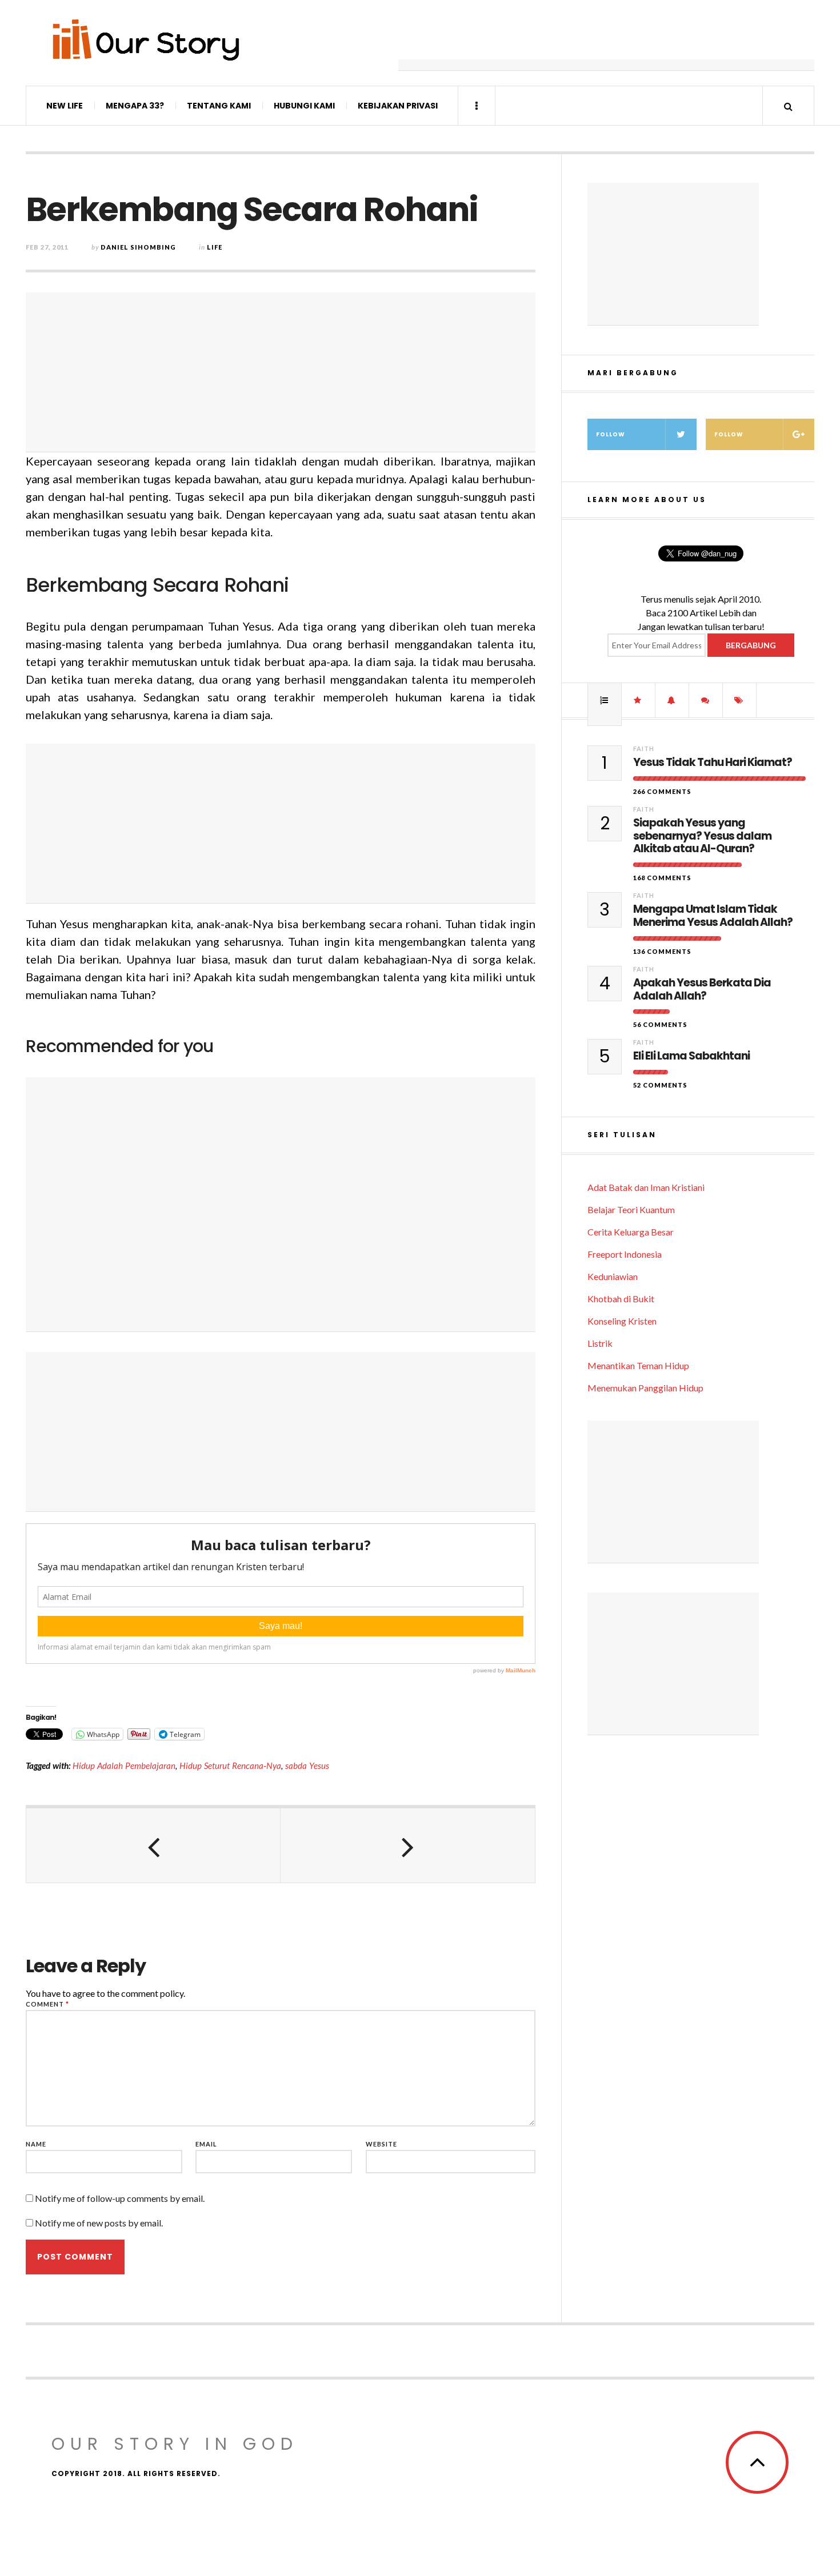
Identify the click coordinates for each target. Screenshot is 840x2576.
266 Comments (662, 791)
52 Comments (660, 1085)
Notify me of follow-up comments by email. (120, 2198)
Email (206, 2144)
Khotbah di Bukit (621, 1299)
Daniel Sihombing (138, 247)
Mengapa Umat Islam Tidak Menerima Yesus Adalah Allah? (713, 916)
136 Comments (662, 951)
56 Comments (660, 1024)
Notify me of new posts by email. (99, 2223)
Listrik (600, 1343)
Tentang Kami (219, 106)
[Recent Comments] (706, 700)
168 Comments (662, 878)
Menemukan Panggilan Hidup (645, 1388)
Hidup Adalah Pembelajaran (124, 1766)
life (215, 247)
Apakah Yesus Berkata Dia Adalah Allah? (702, 990)
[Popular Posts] (605, 700)
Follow (611, 434)
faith (644, 749)
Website (381, 2144)
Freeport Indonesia (625, 1254)
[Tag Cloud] (739, 700)
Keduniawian (613, 1276)
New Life (65, 106)
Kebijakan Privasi (398, 106)
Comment (47, 2004)
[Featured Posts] (638, 700)
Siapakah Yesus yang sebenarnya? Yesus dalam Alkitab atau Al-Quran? (702, 836)
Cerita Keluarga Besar (631, 1232)
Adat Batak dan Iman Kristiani (646, 1187)
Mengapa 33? (135, 106)
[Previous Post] (153, 1845)
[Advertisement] (606, 43)
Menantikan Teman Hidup (638, 1365)
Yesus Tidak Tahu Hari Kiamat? (713, 763)
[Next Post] (408, 1845)
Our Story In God (175, 2444)
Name (36, 2144)
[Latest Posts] (672, 700)
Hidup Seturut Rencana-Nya (230, 1766)
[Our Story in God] (145, 40)
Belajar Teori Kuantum (631, 1209)
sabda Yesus (307, 1766)
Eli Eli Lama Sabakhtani (691, 1056)
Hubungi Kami (304, 106)
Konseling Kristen (622, 1321)
